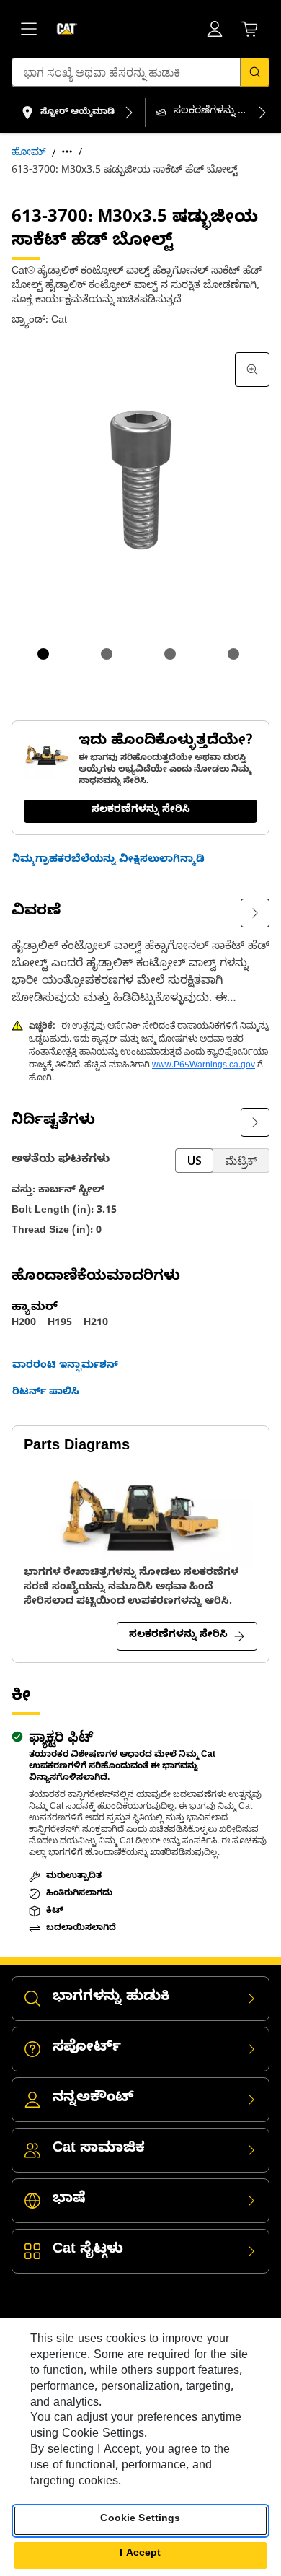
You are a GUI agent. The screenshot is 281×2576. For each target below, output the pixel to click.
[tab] (43, 654)
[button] (108, 861)
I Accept (140, 2555)
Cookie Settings (140, 2520)
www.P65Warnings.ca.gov (204, 1066)
